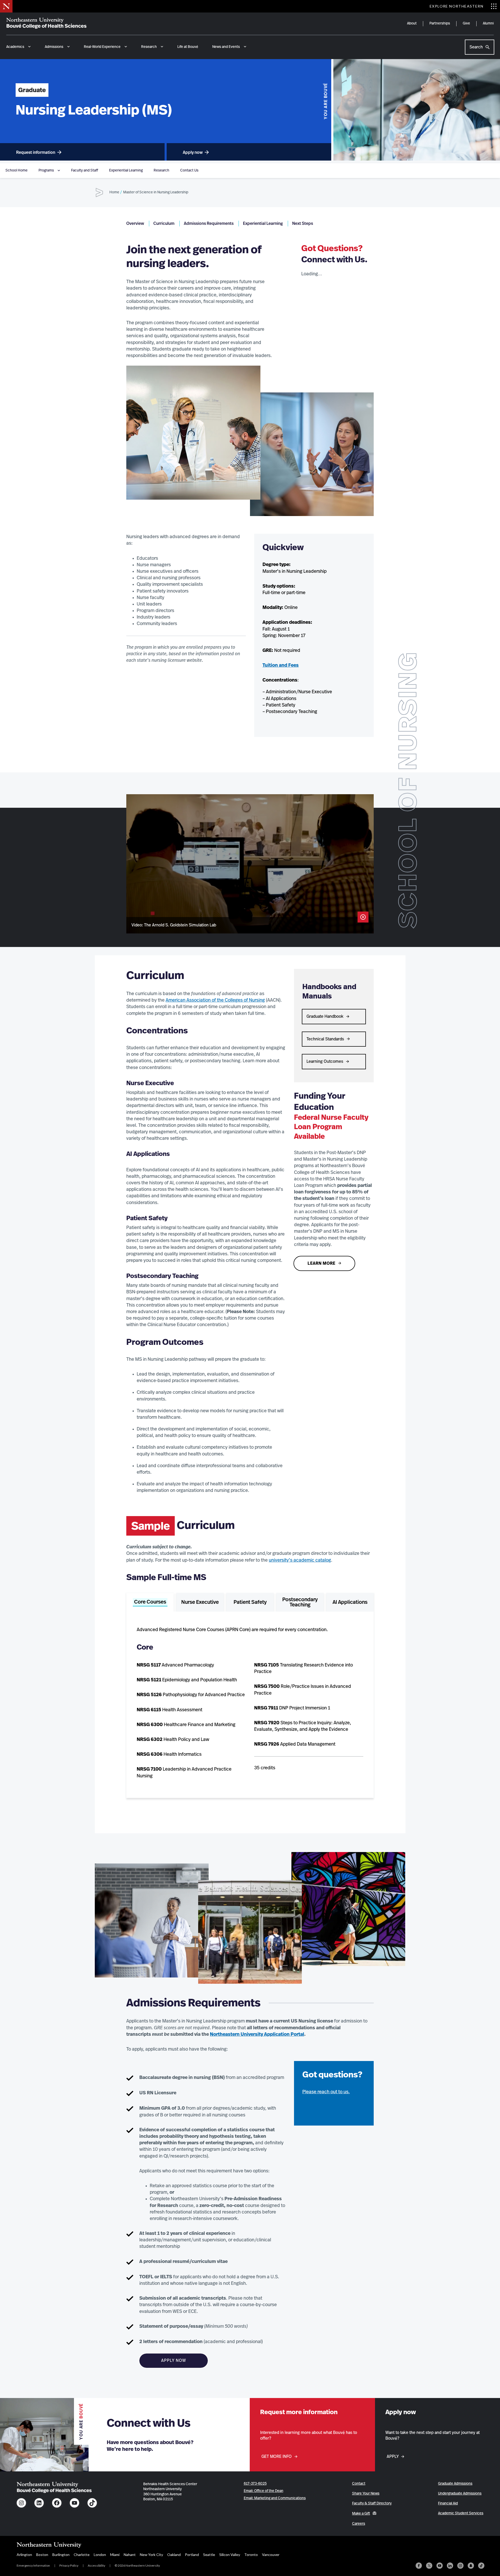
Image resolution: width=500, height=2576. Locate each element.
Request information (36, 152)
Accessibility (96, 2565)
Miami (115, 2555)
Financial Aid (448, 2503)
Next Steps (303, 224)
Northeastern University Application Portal (257, 2034)
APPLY (393, 2457)
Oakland (174, 2555)
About (412, 23)
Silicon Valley (230, 2555)
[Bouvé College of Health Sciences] (46, 23)
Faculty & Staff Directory (372, 2503)
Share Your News (366, 2494)
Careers (359, 2524)
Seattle (209, 2555)
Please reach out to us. (326, 2092)
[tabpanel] (250, 1703)
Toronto (251, 2555)
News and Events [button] (226, 47)
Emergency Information (33, 2565)
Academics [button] (15, 47)
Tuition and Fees (281, 665)
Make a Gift (361, 2514)
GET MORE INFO (277, 2457)
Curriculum (164, 224)
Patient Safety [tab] (250, 1602)
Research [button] (149, 47)
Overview (135, 224)
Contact (359, 2484)
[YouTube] (440, 2566)
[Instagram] (460, 2566)
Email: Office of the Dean (264, 2491)
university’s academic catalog (300, 1560)
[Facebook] (419, 2566)
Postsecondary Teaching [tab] (300, 1602)
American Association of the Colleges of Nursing (215, 1000)
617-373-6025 (255, 2484)
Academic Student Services (461, 2513)
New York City (151, 2555)
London (100, 2555)
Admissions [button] (54, 47)
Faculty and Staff (85, 170)
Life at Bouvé (188, 47)
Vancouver (271, 2555)
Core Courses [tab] (150, 1602)
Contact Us (189, 170)
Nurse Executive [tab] (200, 1602)
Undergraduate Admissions (460, 2494)
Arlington (24, 2555)
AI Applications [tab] (350, 1602)
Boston (42, 2555)
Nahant (130, 2555)
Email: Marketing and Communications (275, 2498)
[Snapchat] (471, 2566)
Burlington (61, 2555)
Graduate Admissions (455, 2484)
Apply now (193, 152)
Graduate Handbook (325, 1016)
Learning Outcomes (325, 1061)
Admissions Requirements (209, 224)
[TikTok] (481, 2566)
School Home (17, 170)
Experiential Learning (126, 170)
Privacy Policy (69, 2565)
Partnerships (440, 23)
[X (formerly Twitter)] (429, 2566)
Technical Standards (325, 1039)
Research (161, 170)
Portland (192, 2555)
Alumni (488, 23)
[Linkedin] (450, 2566)
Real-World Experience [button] (102, 47)
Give (466, 23)
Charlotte (82, 2555)
